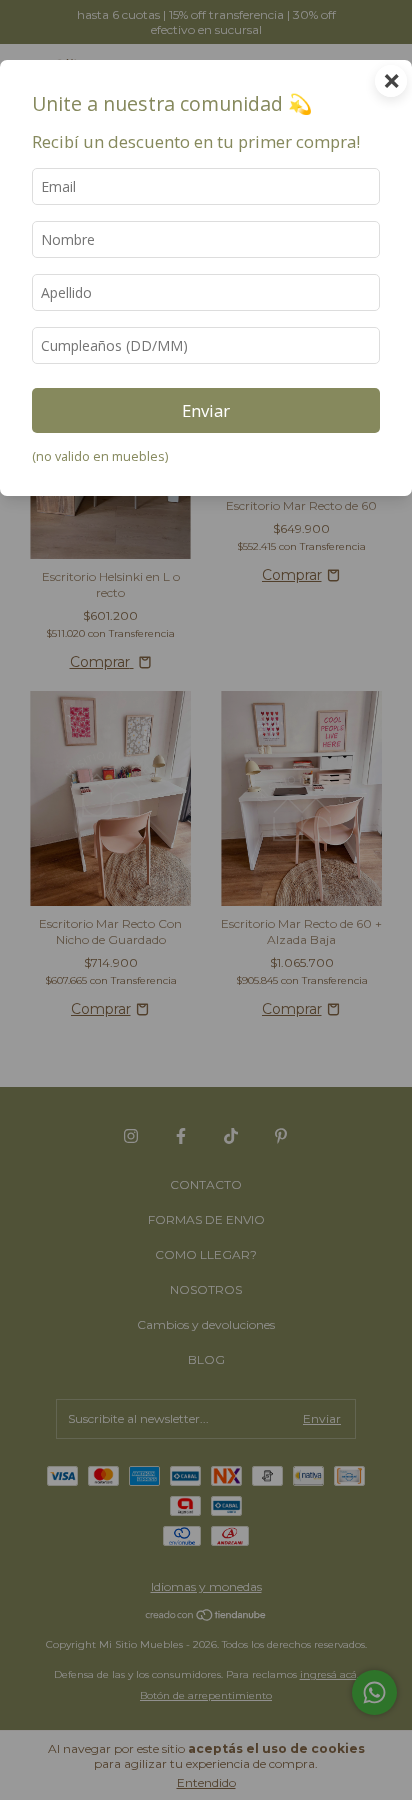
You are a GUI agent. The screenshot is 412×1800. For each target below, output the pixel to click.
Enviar (206, 410)
